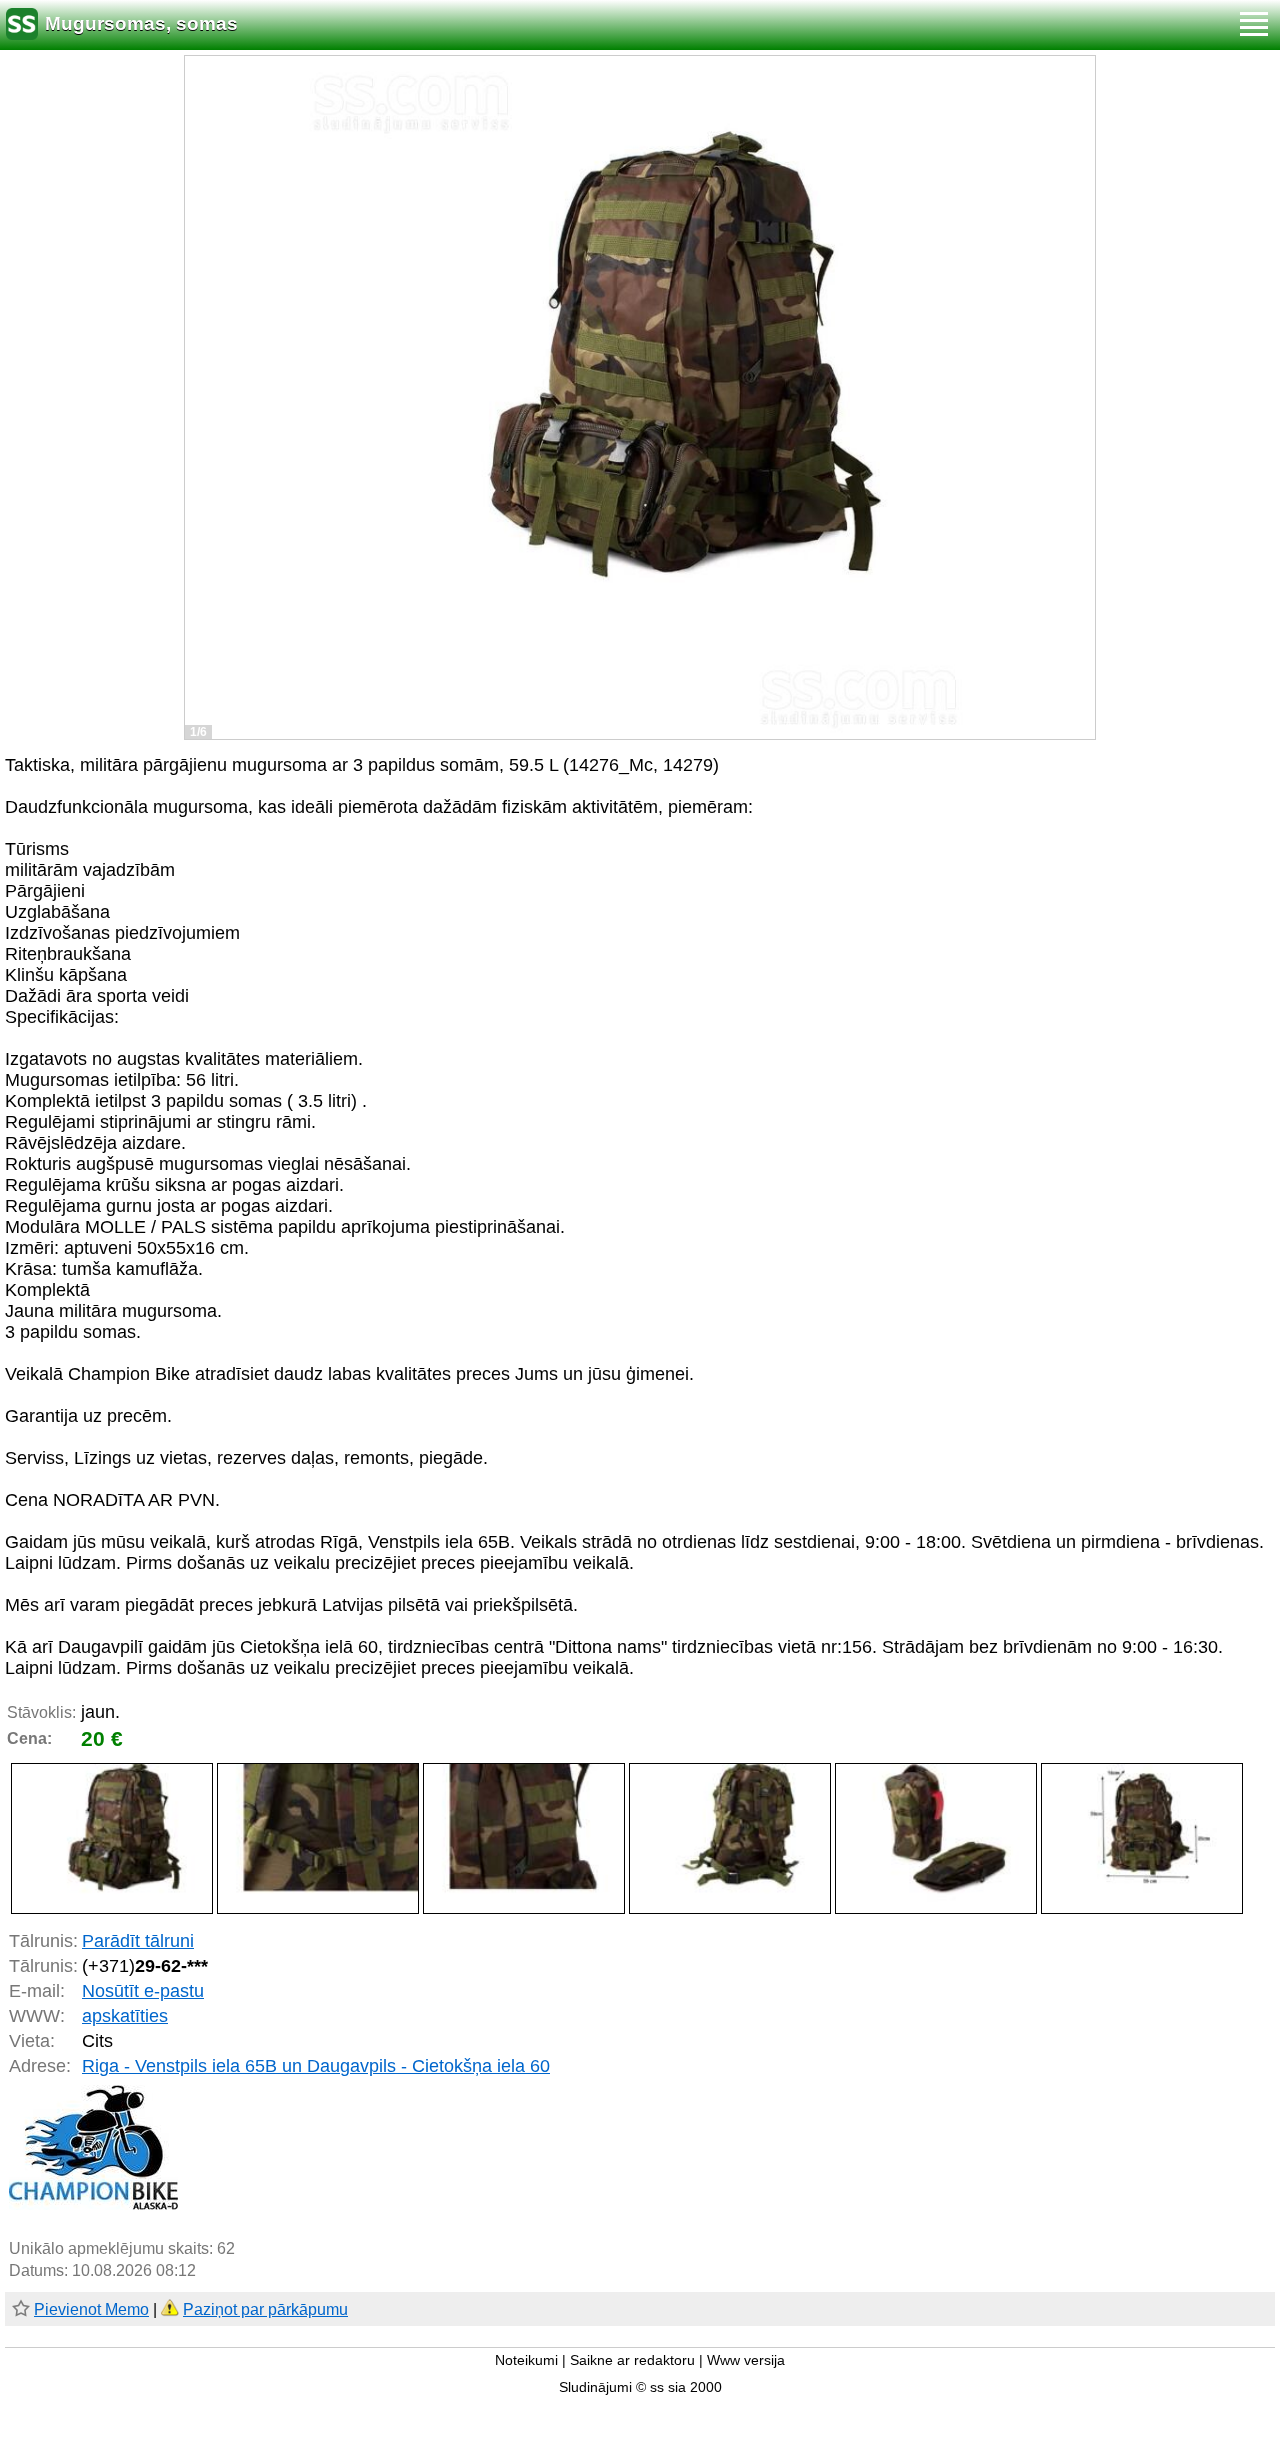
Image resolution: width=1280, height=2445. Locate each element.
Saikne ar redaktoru (632, 2360)
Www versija (746, 2360)
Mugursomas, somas (141, 23)
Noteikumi (526, 2360)
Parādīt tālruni (138, 1941)
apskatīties (125, 2016)
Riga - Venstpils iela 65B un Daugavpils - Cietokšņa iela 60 (316, 2066)
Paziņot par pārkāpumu (265, 2309)
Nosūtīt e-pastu (143, 1991)
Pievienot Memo (91, 2309)
